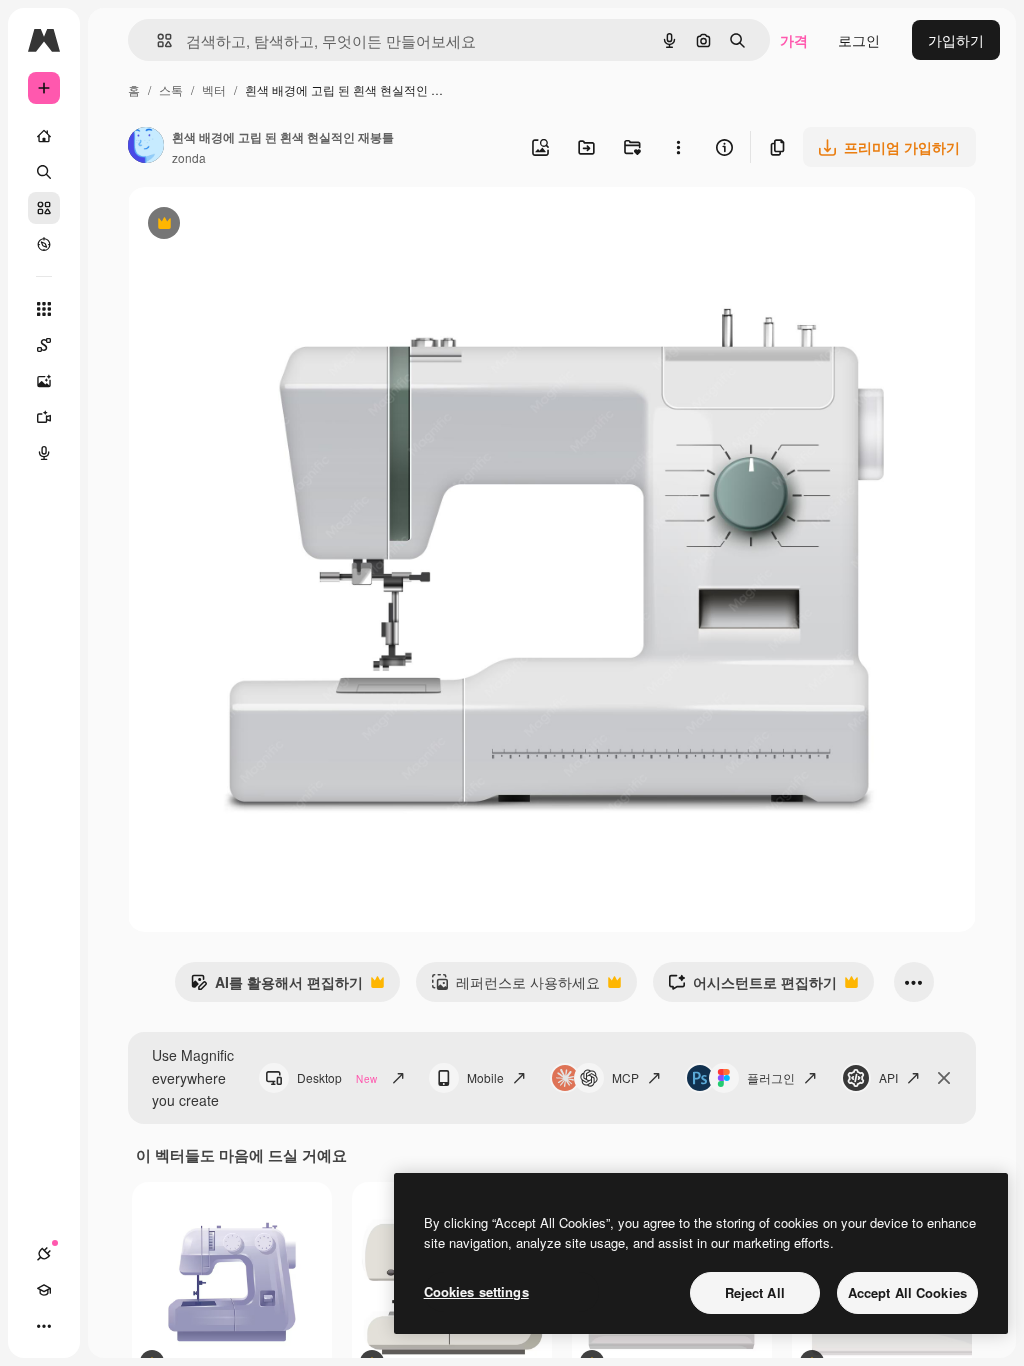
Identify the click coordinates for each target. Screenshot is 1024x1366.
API (888, 1077)
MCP (625, 1077)
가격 (794, 40)
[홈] (44, 136)
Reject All (755, 1292)
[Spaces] (44, 345)
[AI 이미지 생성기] (44, 381)
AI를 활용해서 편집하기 (276, 987)
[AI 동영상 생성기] (44, 417)
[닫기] (944, 1078)
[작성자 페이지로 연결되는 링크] (146, 147)
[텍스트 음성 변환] (44, 453)
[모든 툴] (44, 309)
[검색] (44, 172)
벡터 (214, 89)
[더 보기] (44, 1326)
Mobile (485, 1077)
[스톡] (44, 208)
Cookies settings (476, 1291)
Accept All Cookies (907, 1292)
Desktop (337, 1077)
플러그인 (771, 1077)
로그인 (859, 40)
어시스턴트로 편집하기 (752, 987)
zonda (189, 157)
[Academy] (44, 1290)
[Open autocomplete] (156, 40)
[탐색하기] (44, 244)
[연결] (44, 1254)
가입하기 (956, 40)
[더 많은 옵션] (678, 147)
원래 (243, 225)
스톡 (171, 89)
